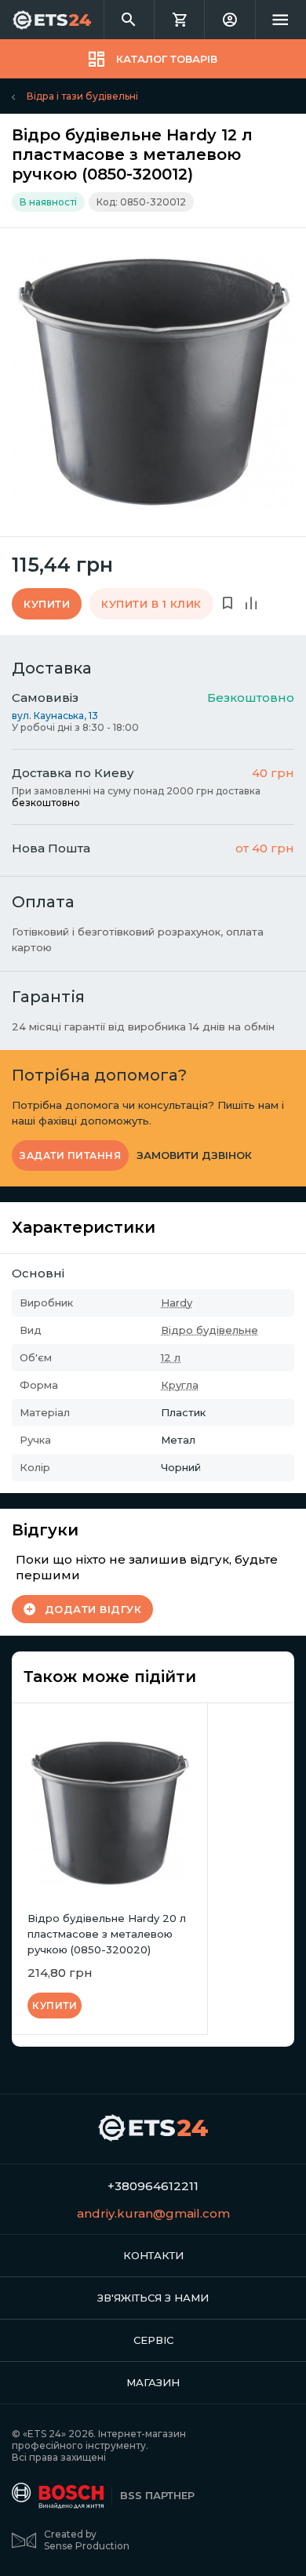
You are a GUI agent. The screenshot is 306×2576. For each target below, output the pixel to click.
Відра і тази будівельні (82, 96)
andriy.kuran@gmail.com (153, 2213)
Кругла (180, 1385)
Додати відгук (93, 1609)
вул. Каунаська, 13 (55, 716)
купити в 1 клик (151, 604)
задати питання (70, 1155)
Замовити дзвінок (194, 1155)
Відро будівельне (209, 1330)
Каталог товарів (167, 59)
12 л (171, 1357)
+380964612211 (153, 2186)
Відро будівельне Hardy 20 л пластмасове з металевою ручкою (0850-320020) (107, 1934)
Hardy (177, 1303)
